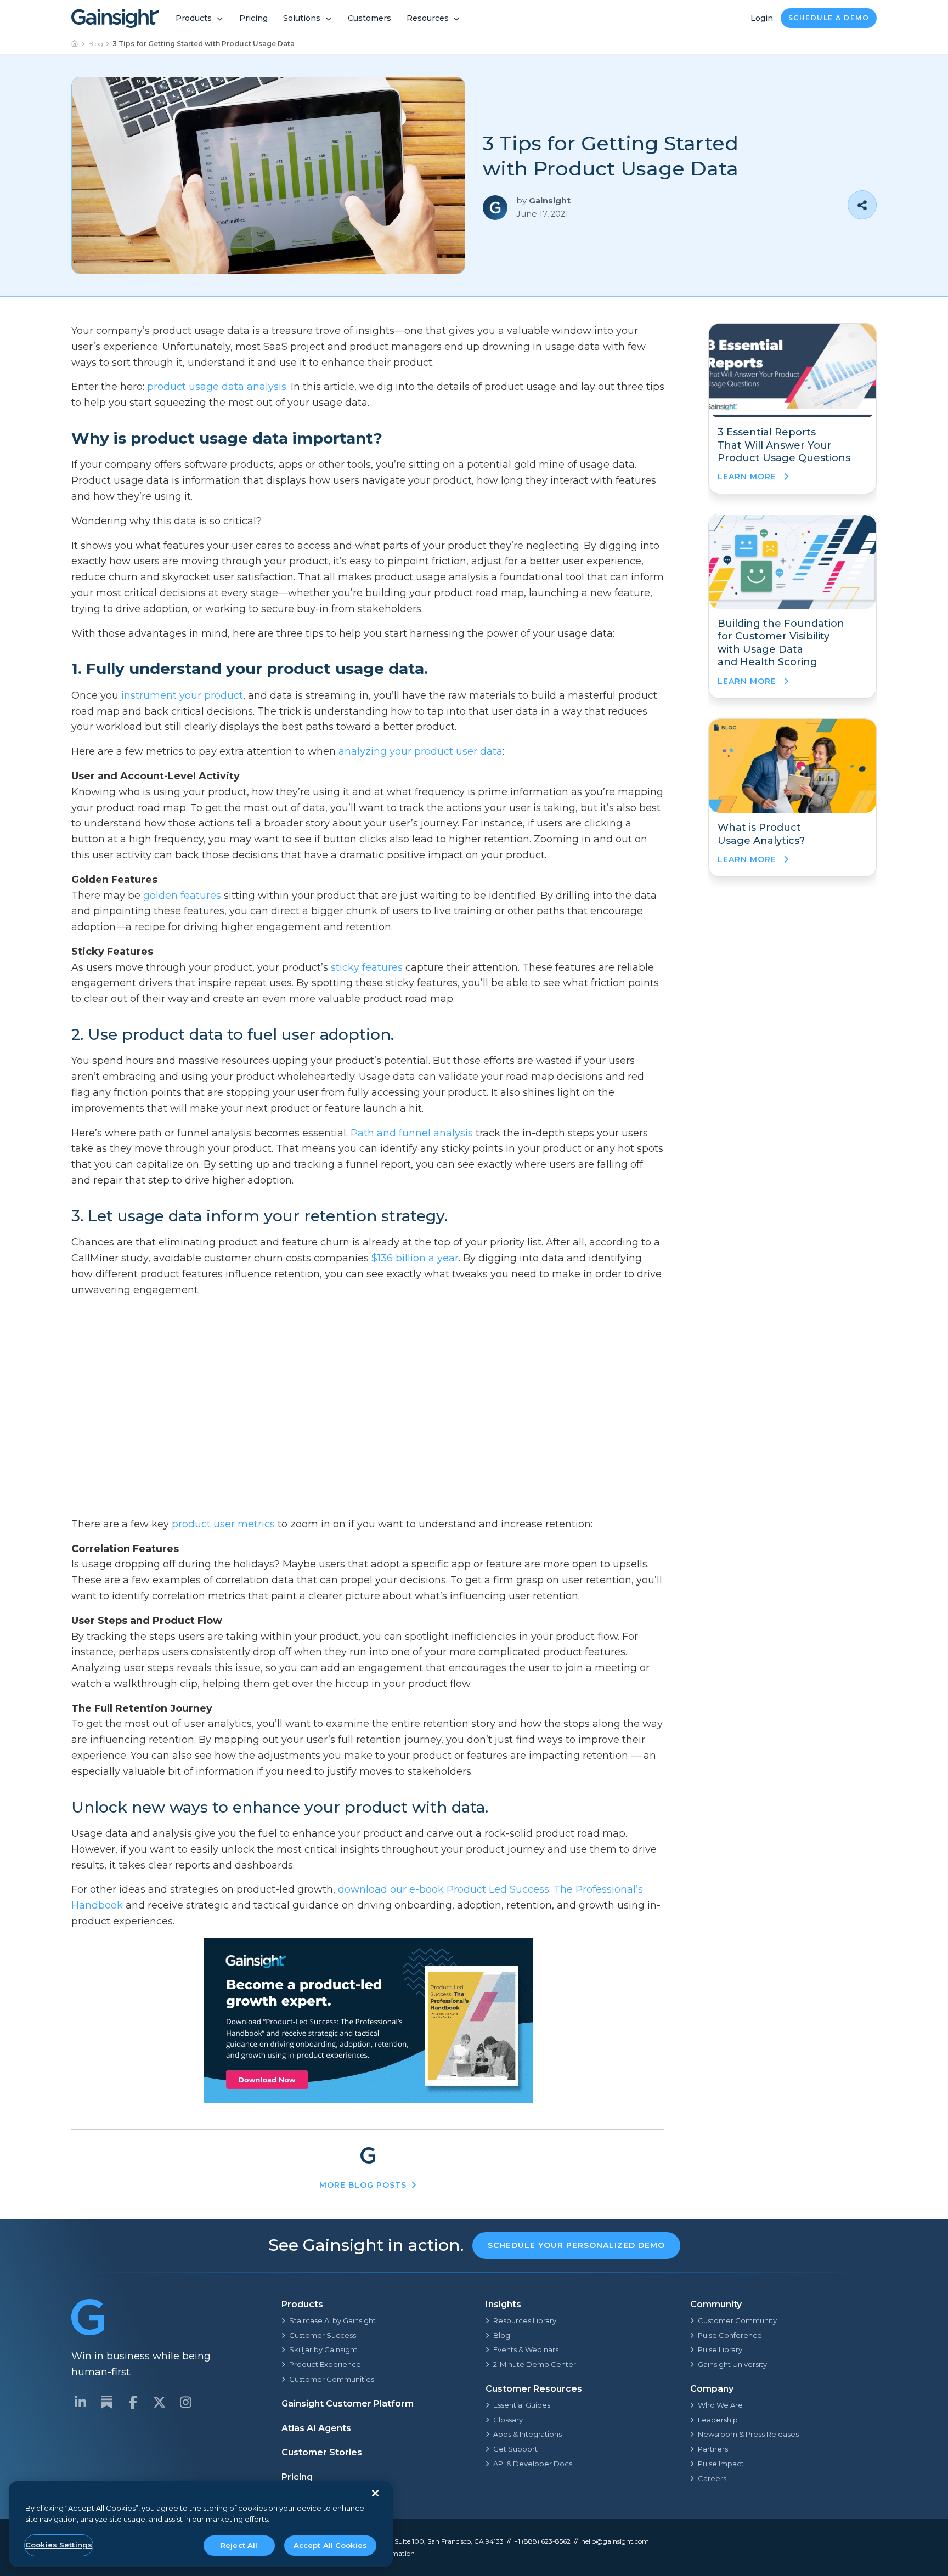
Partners (713, 2449)
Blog (96, 44)
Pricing (253, 18)
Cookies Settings (59, 2545)
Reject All (239, 2545)
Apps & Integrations (527, 2434)
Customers (369, 18)
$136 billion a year (415, 1258)
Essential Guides (522, 2405)
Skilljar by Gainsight (323, 2349)
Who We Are (720, 2405)
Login (762, 18)
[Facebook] (133, 2402)
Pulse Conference (730, 2335)
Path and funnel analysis (412, 1133)
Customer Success (323, 2335)
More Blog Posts (363, 2185)
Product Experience (325, 2364)
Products (194, 18)
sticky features (367, 967)
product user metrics (223, 1524)
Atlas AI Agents (316, 2428)
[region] (201, 2524)
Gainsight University (732, 2364)
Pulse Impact (721, 2464)
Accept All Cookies (330, 2545)
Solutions (302, 18)
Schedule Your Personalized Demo (576, 2245)
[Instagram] (185, 2402)
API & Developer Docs (533, 2464)
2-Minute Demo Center (535, 2364)
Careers (712, 2478)
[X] (159, 2402)
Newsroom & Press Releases (748, 2434)
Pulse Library (720, 2349)
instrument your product (182, 695)
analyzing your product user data (421, 751)
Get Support (515, 2449)
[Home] (75, 44)
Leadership (718, 2420)
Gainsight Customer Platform (348, 2404)
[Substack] (106, 2402)
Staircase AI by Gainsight (332, 2320)
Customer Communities (332, 2379)
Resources (428, 18)
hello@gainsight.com (615, 2541)
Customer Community (737, 2320)
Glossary (508, 2420)
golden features (182, 896)
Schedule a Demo (829, 18)
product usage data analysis (217, 387)
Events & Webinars (526, 2349)
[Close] (375, 2493)
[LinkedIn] (80, 2402)
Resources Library (525, 2320)
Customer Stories (322, 2452)
